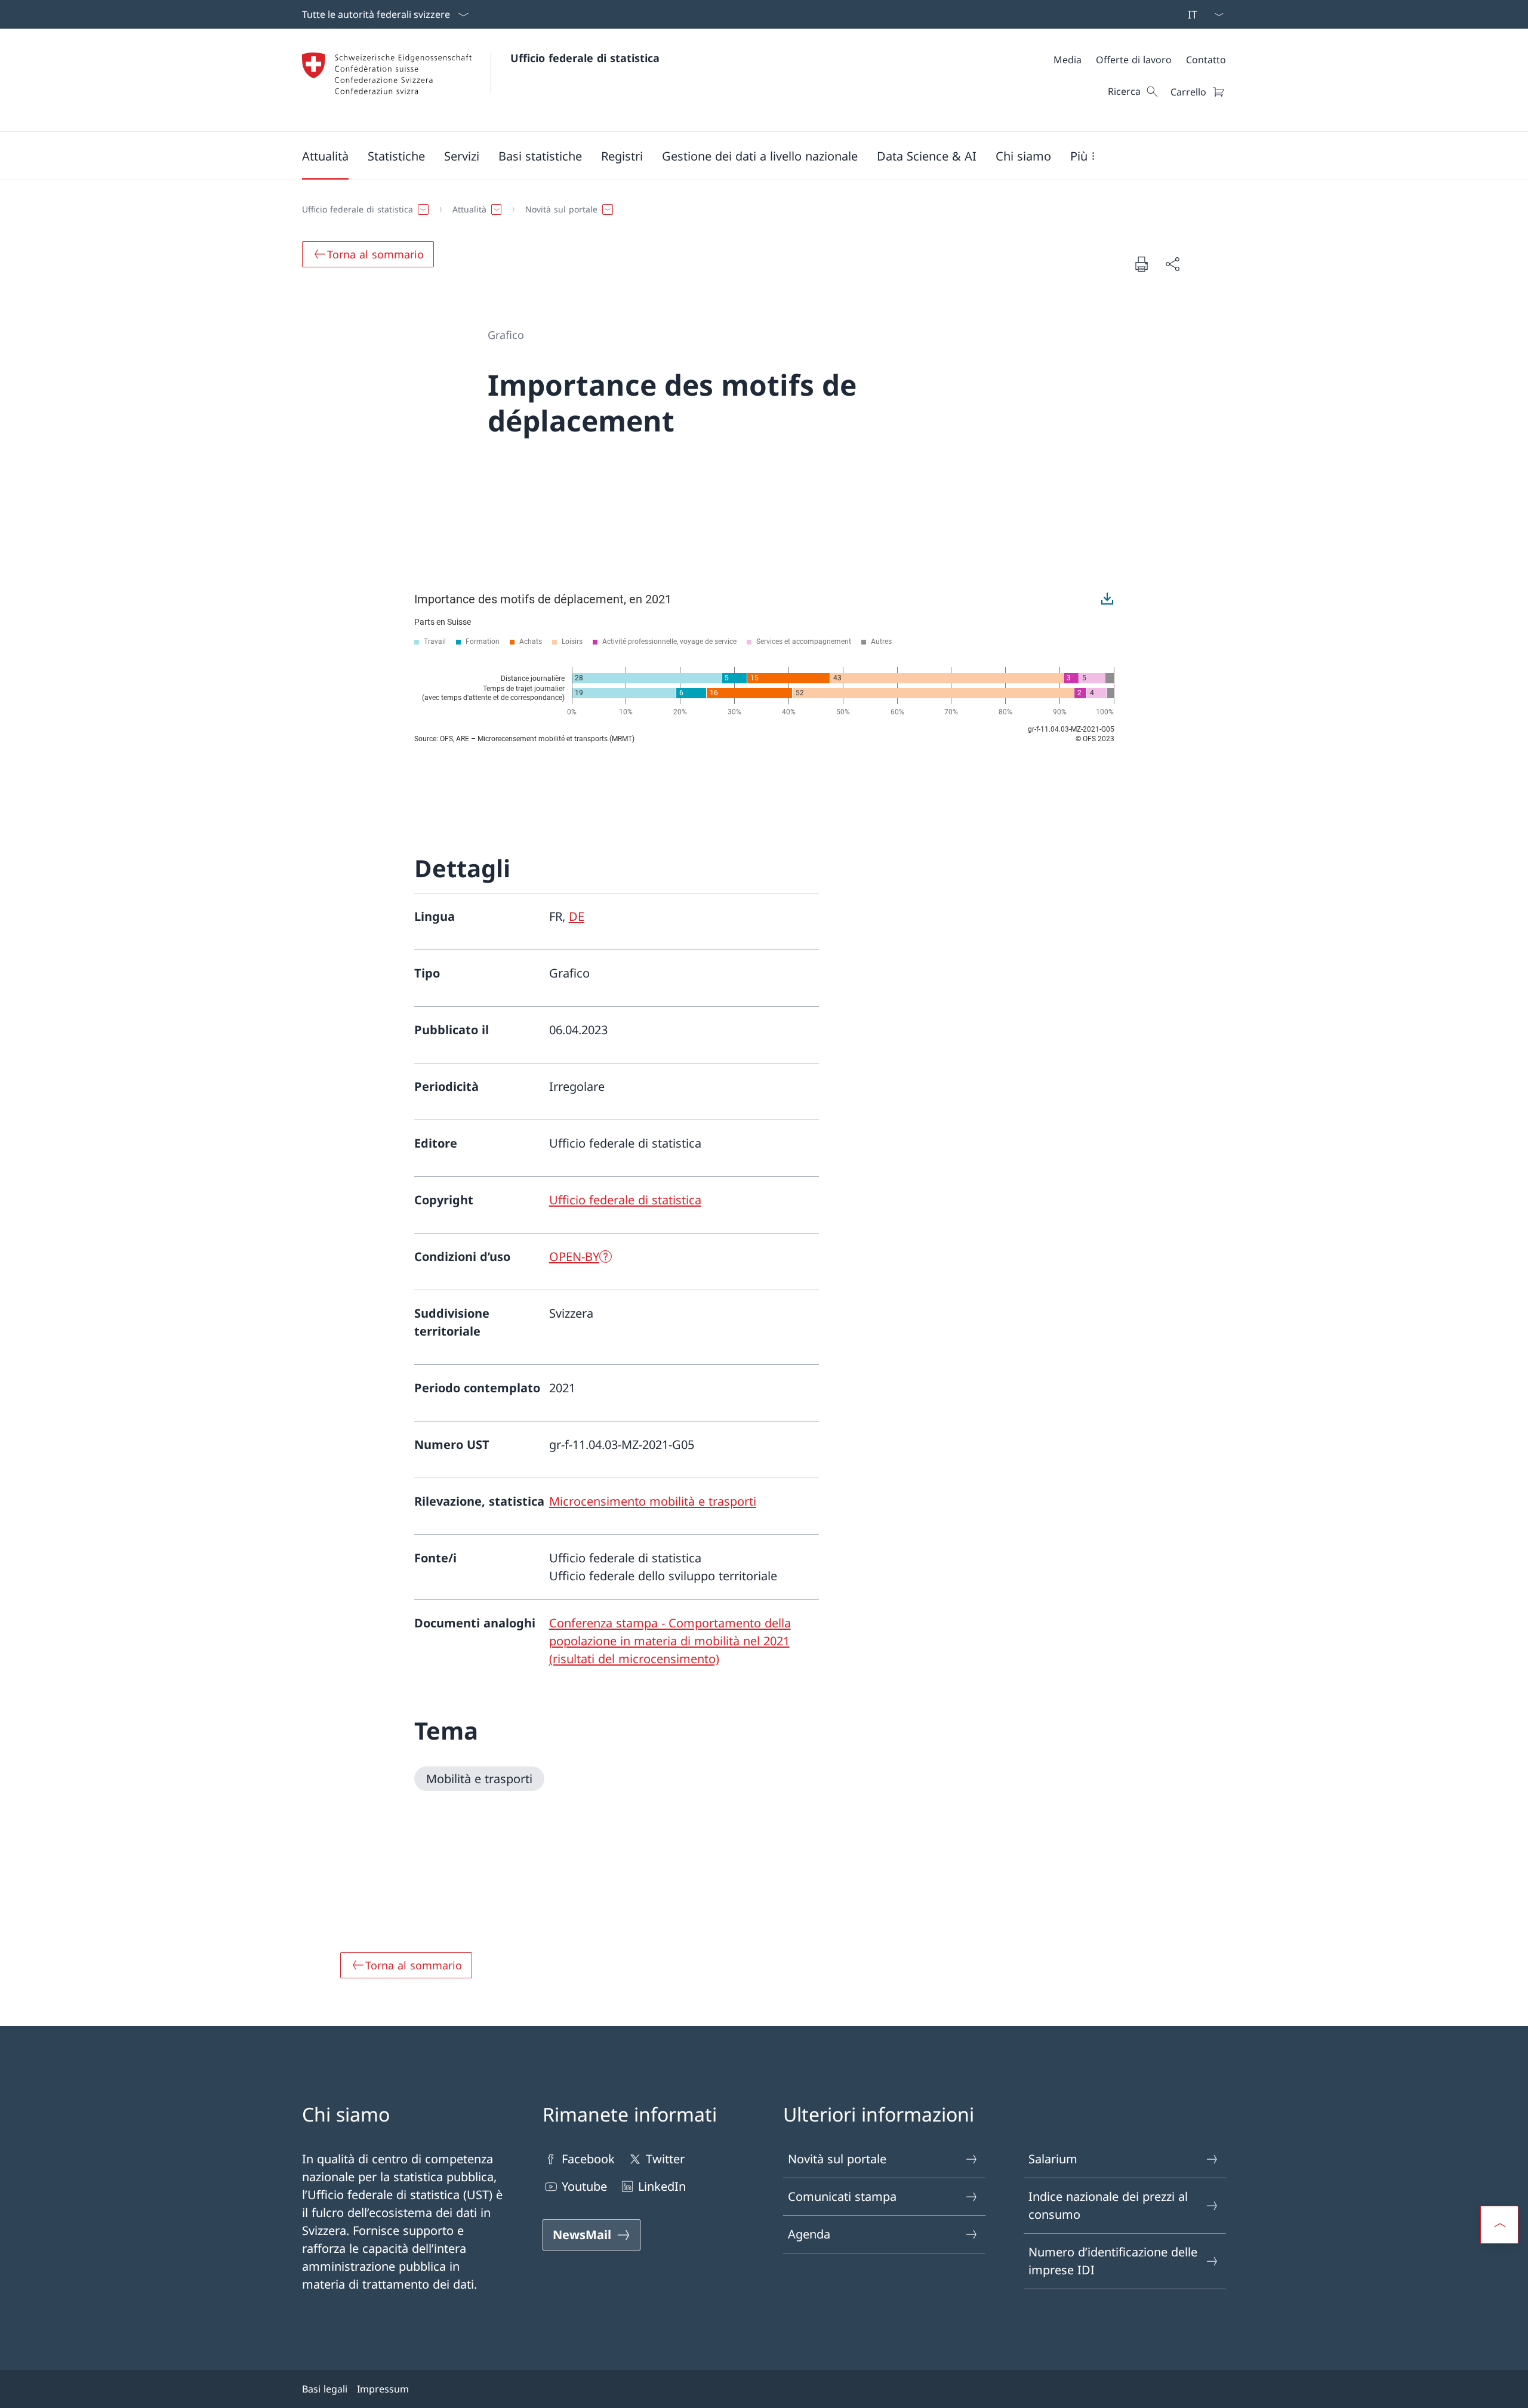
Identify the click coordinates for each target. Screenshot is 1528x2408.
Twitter (665, 2159)
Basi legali (325, 2389)
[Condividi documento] (1172, 264)
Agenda (809, 2234)
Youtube (584, 2186)
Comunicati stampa (842, 2196)
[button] (325, 156)
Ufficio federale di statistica (585, 58)
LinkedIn (662, 2186)
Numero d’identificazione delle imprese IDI (1113, 2261)
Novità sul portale (837, 2159)
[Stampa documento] (1141, 264)
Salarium (1053, 2159)
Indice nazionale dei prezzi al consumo (1108, 2205)
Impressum (383, 2389)
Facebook (588, 2159)
